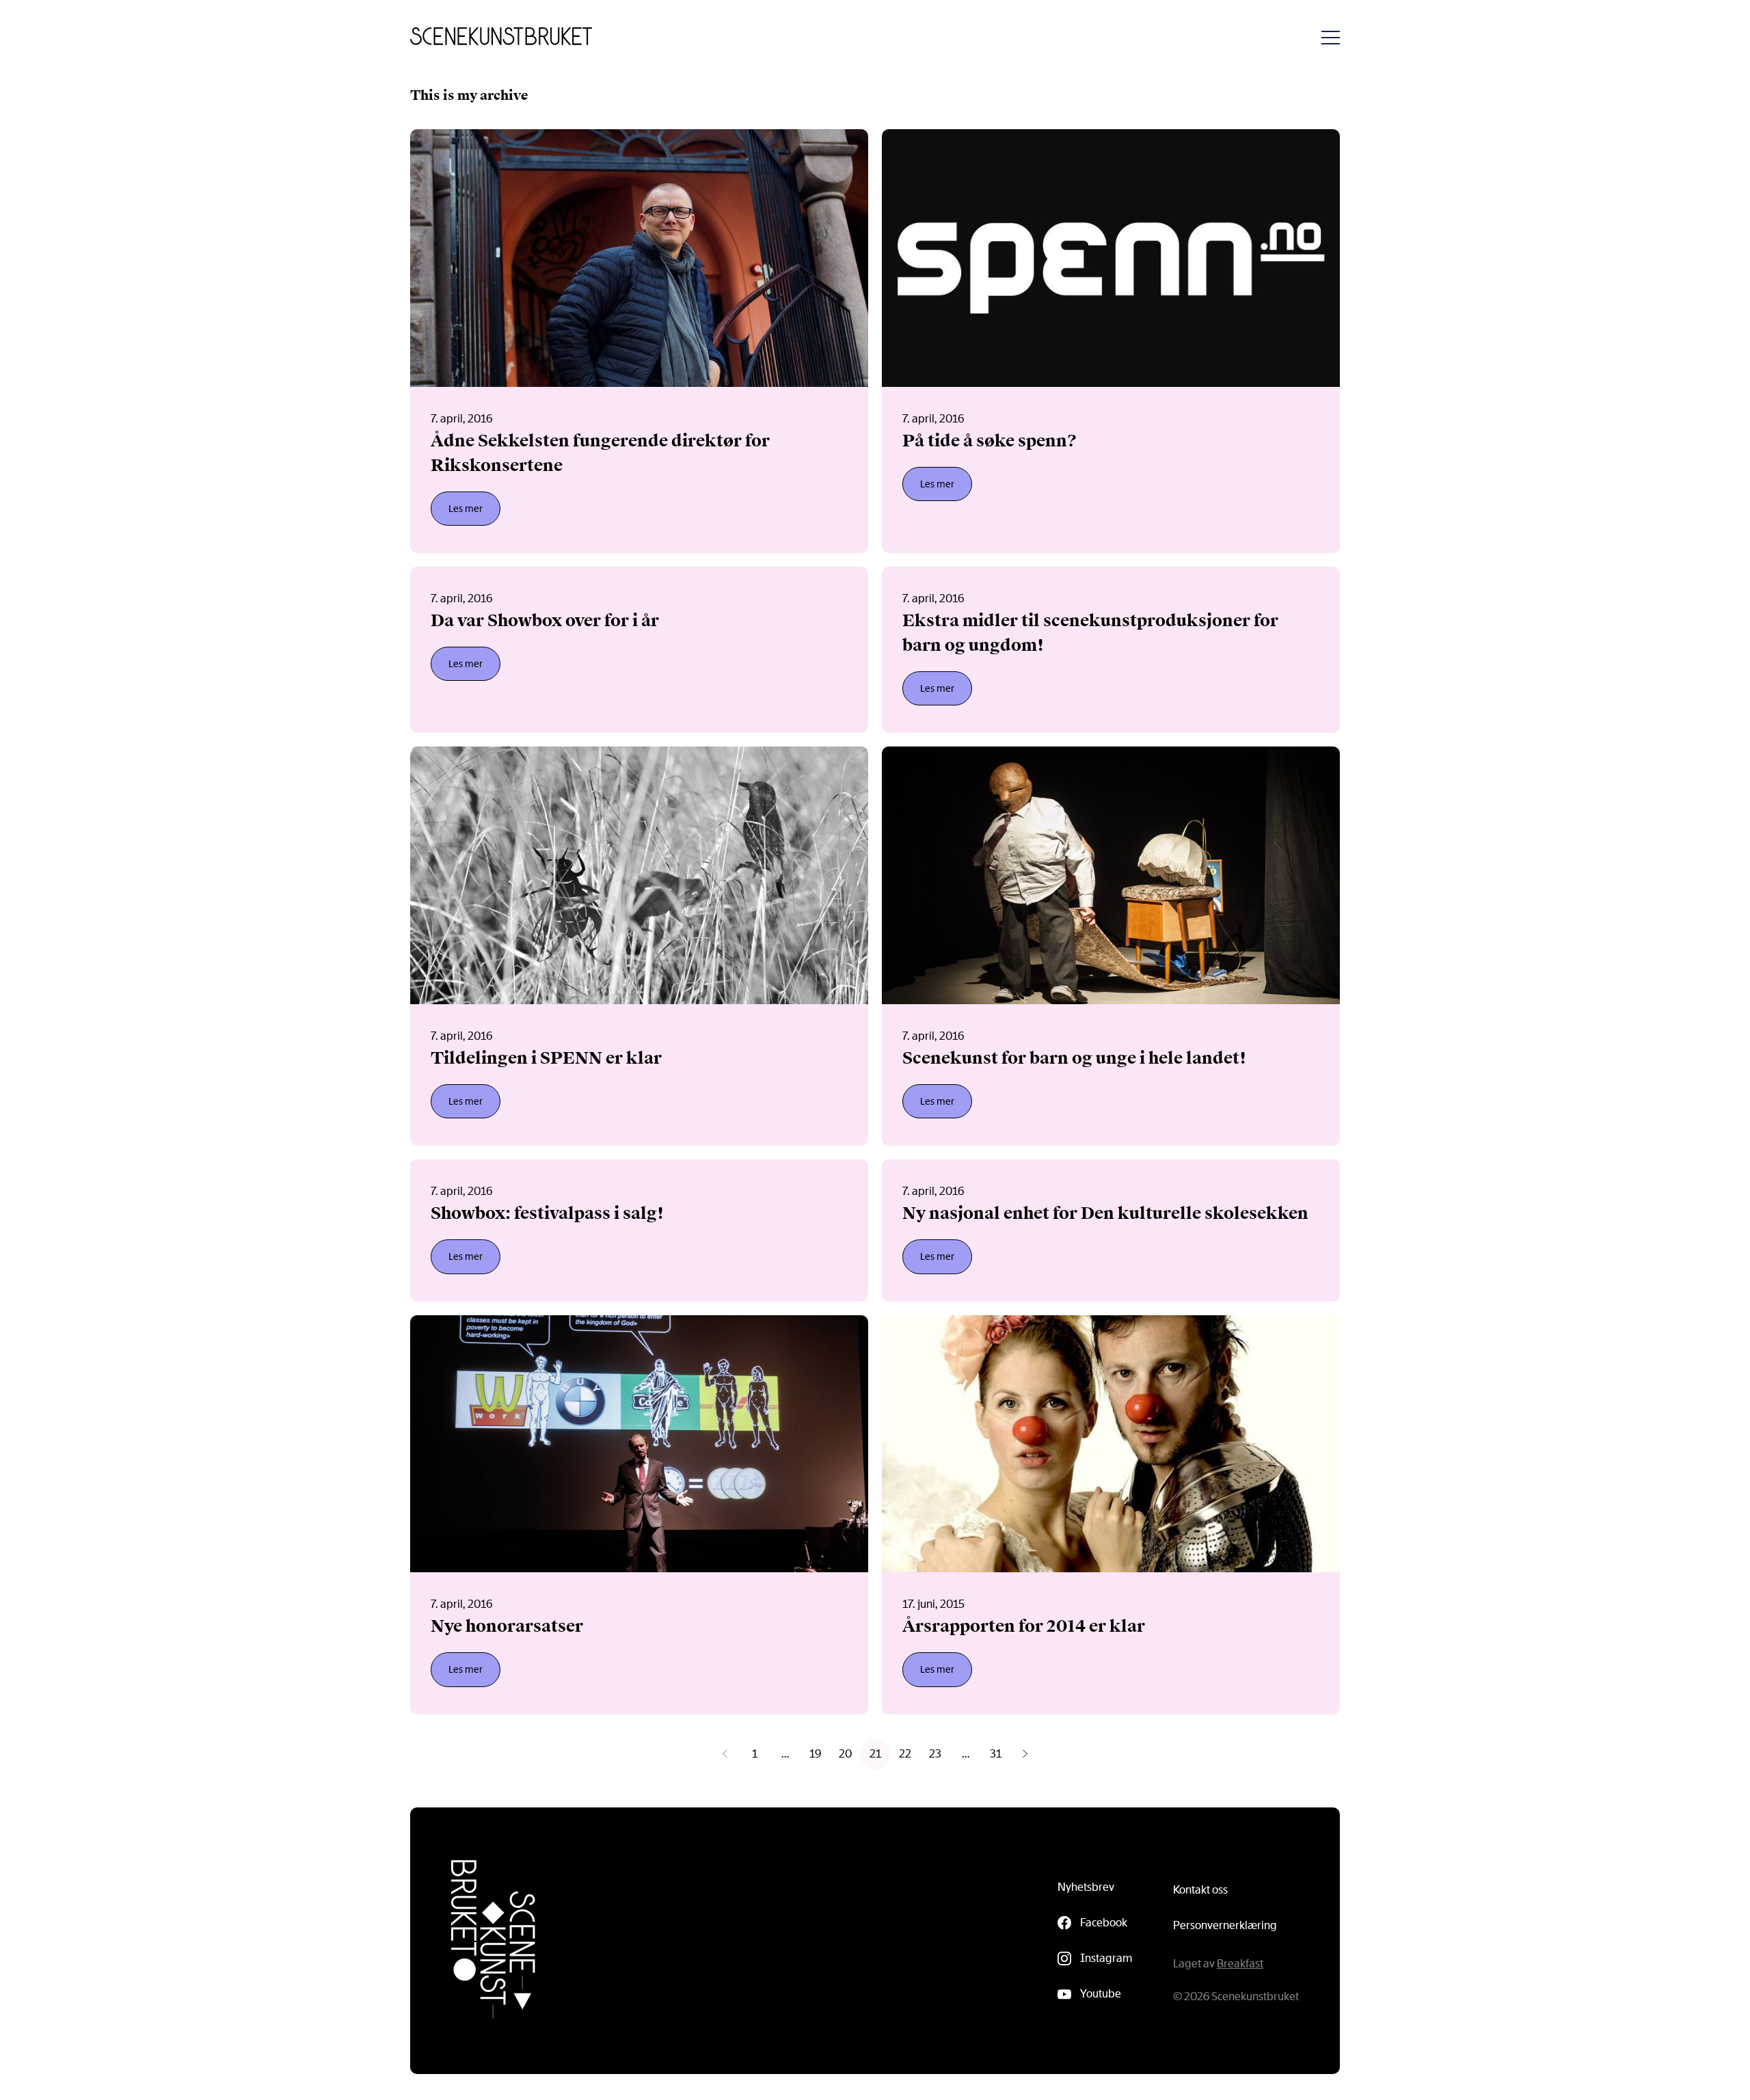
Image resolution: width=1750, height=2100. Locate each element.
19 (815, 1754)
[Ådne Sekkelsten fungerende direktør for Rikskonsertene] (639, 341)
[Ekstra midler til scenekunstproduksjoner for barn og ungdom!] (1111, 650)
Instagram (1106, 1958)
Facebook (1104, 1923)
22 (905, 1754)
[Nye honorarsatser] (639, 1515)
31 (996, 1754)
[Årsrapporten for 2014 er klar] (1111, 1515)
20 (845, 1754)
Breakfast (1240, 1964)
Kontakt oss (1200, 1890)
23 (935, 1754)
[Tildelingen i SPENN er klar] (639, 946)
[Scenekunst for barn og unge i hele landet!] (1111, 946)
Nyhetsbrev (1086, 1887)
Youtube (1101, 1994)
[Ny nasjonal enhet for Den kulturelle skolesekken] (1111, 1230)
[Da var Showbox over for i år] (639, 650)
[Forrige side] (725, 1754)
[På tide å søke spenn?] (1111, 341)
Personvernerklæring (1225, 1925)
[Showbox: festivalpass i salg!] (639, 1230)
